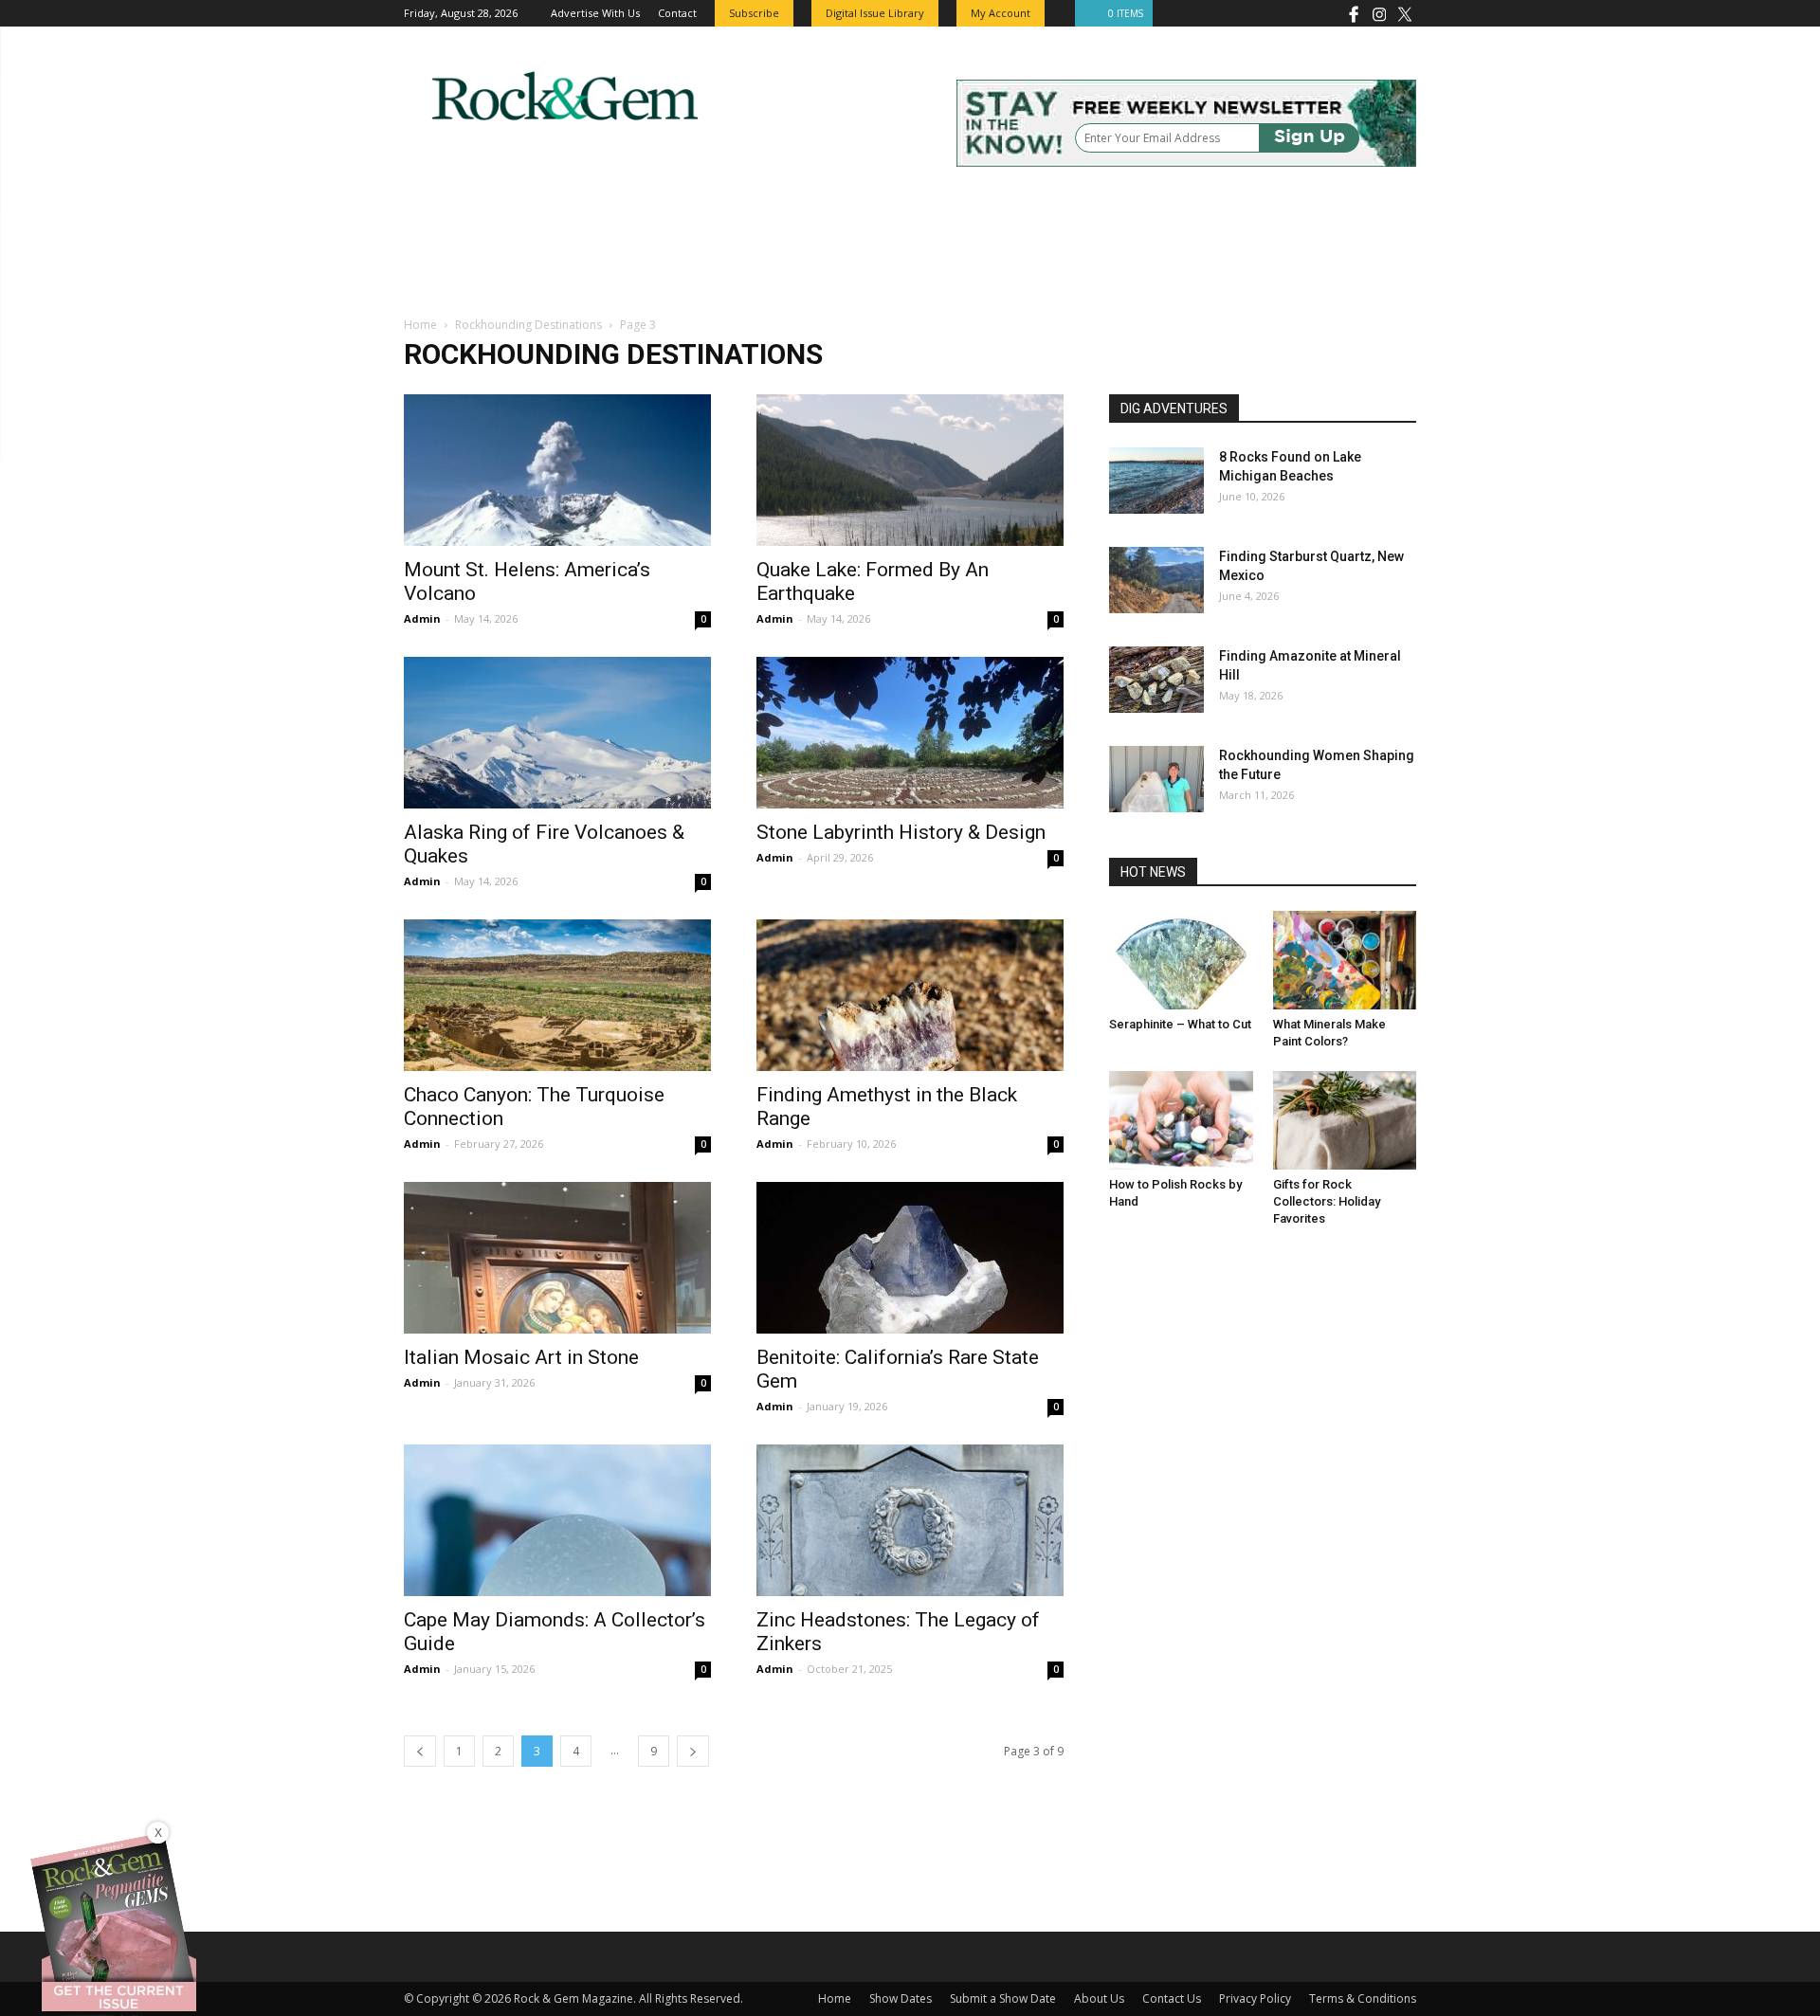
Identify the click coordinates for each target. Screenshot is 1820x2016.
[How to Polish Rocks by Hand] (1181, 1120)
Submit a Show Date (1003, 1998)
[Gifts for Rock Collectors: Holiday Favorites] (1345, 1120)
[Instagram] (1379, 13)
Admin (422, 618)
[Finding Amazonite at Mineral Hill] (1156, 680)
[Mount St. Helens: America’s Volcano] (557, 470)
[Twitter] (1405, 13)
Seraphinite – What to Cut (1180, 1024)
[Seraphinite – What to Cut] (1181, 960)
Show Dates (901, 1998)
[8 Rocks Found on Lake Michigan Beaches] (1156, 481)
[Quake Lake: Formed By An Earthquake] (910, 470)
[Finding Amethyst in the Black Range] (910, 995)
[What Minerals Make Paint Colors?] (1345, 960)
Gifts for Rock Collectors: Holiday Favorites (1327, 1201)
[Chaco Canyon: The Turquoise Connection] (557, 995)
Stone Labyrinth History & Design (901, 832)
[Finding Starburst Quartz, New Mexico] (1156, 580)
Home (420, 325)
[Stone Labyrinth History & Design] (910, 733)
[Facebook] (1354, 13)
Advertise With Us (595, 13)
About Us (1099, 1998)
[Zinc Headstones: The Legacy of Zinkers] (910, 1520)
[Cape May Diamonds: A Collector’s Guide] (557, 1520)
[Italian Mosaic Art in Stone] (557, 1258)
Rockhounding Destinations (528, 325)
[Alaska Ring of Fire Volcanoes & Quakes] (557, 733)
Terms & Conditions (1363, 1998)
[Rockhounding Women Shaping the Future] (1156, 779)
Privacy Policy (1255, 1998)
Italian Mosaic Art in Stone (521, 1357)
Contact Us (1172, 1998)
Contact (677, 13)
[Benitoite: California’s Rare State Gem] (910, 1258)
